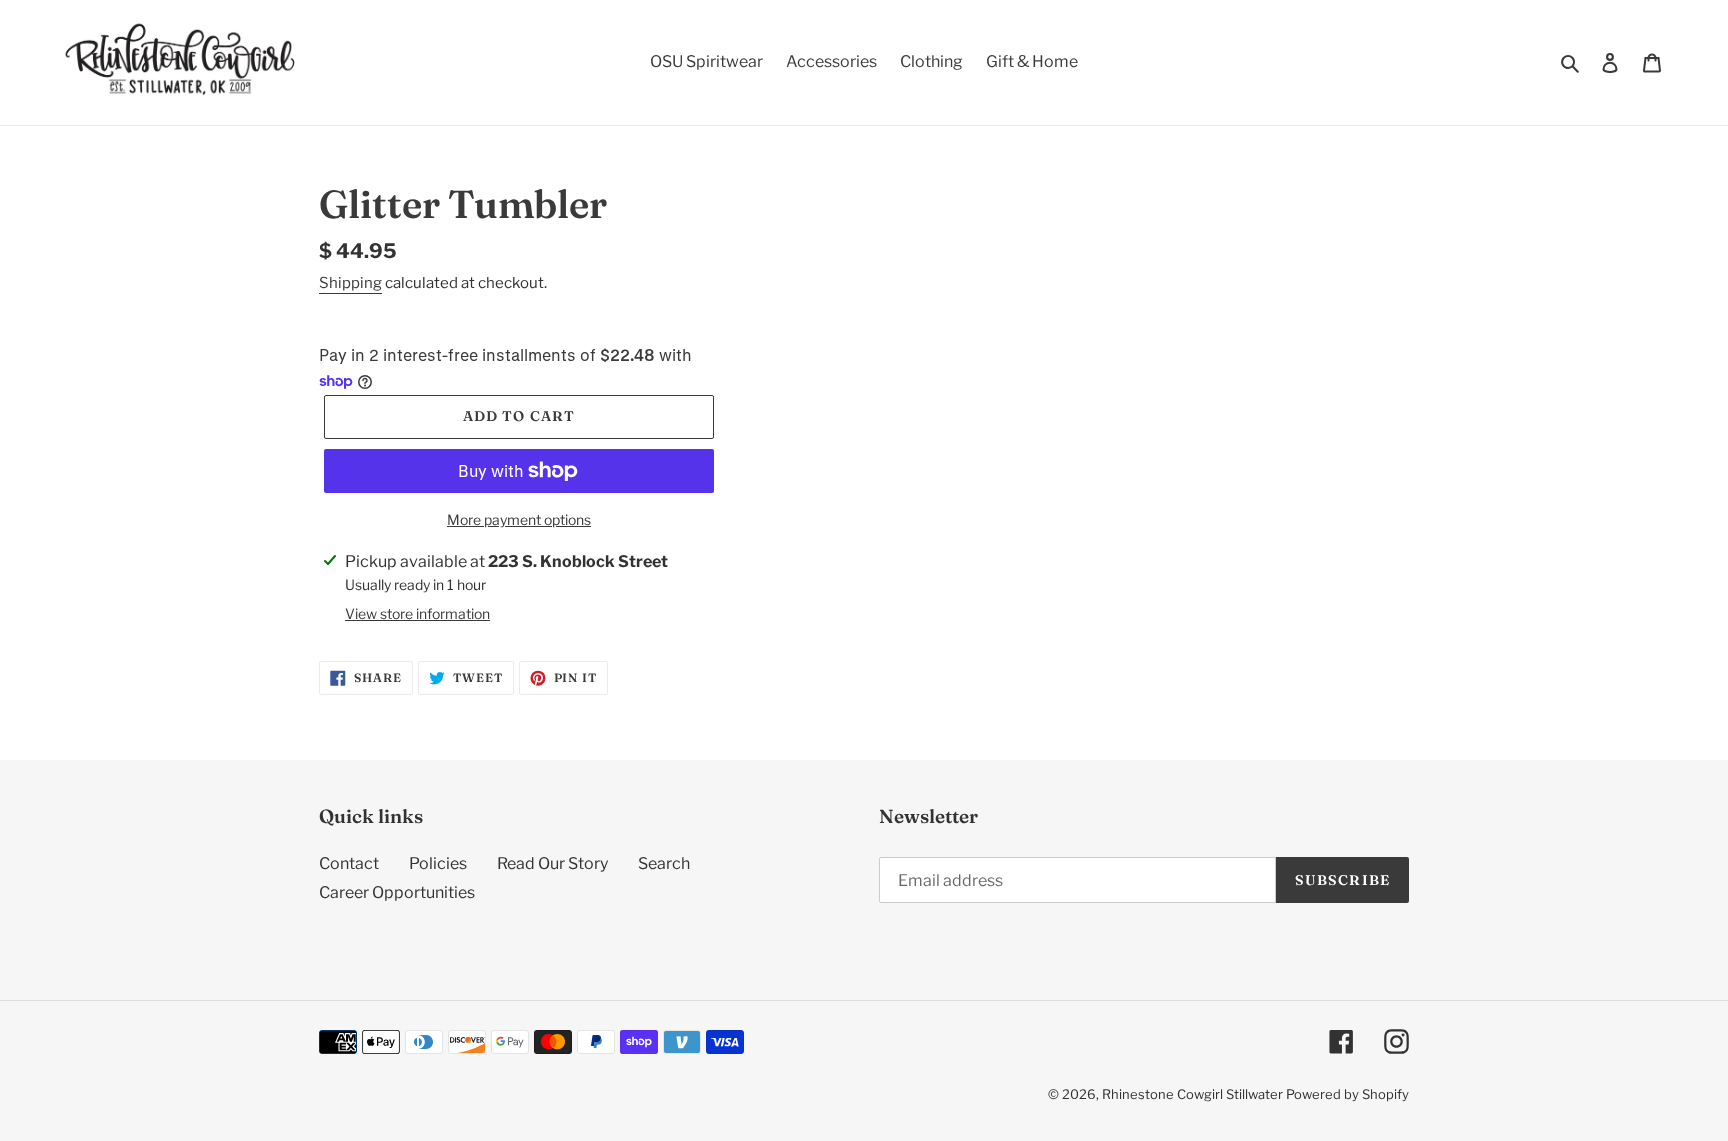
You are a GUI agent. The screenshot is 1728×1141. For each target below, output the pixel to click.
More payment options (519, 519)
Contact (349, 863)
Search (664, 863)
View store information (417, 613)
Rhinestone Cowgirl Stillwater (1192, 1094)
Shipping (350, 283)
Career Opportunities (397, 892)
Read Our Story (552, 863)
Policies (438, 863)
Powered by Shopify (1347, 1094)
